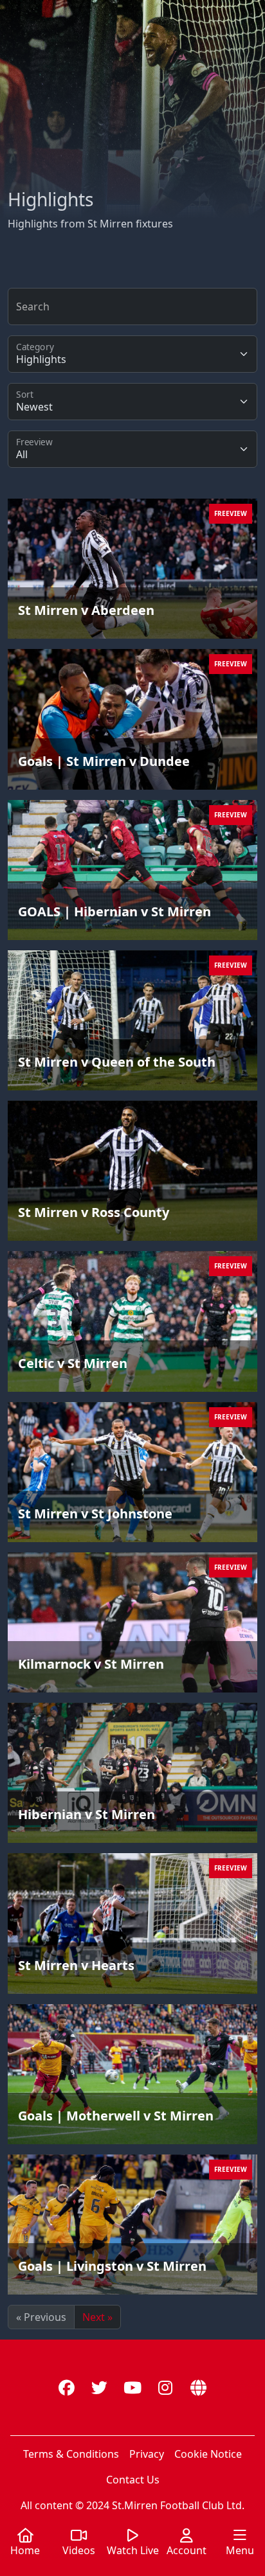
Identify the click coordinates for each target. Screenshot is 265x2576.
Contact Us (133, 2480)
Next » (97, 2317)
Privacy (147, 2454)
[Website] (198, 2387)
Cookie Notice (208, 2454)
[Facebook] (67, 2387)
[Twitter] (99, 2387)
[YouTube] (132, 2387)
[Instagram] (166, 2387)
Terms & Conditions (71, 2454)
